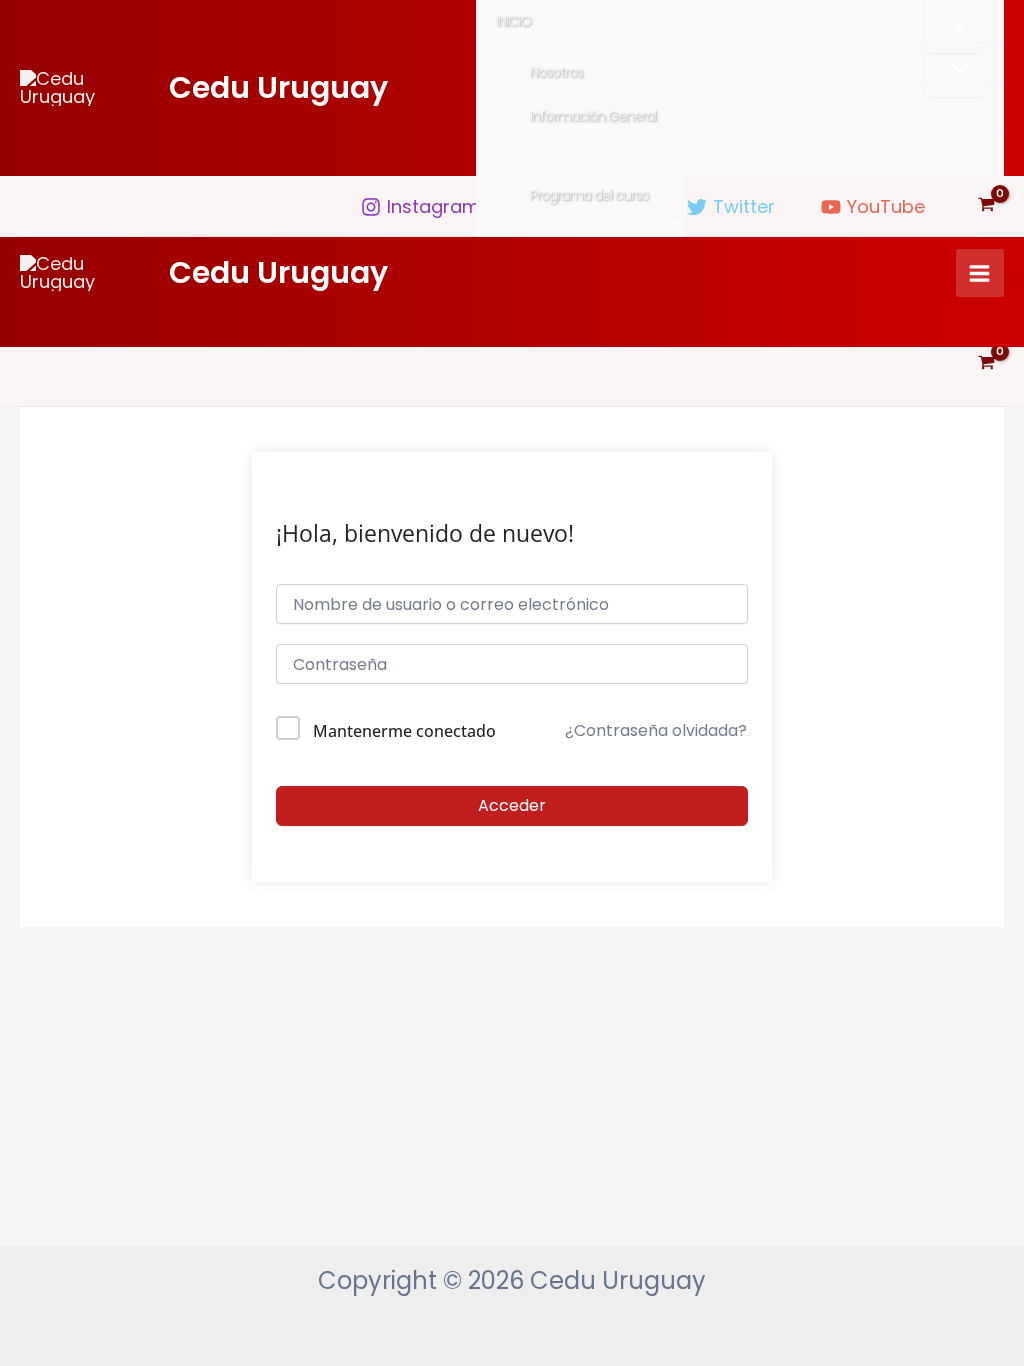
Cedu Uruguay (278, 87)
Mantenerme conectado (404, 731)
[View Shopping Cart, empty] (986, 206)
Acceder (512, 805)
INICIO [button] (513, 21)
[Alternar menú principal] (980, 273)
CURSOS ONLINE (542, 109)
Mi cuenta (526, 153)
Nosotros (556, 72)
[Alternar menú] (954, 70)
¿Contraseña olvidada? (656, 730)
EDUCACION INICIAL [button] (552, 65)
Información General (593, 116)
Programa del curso (589, 195)
